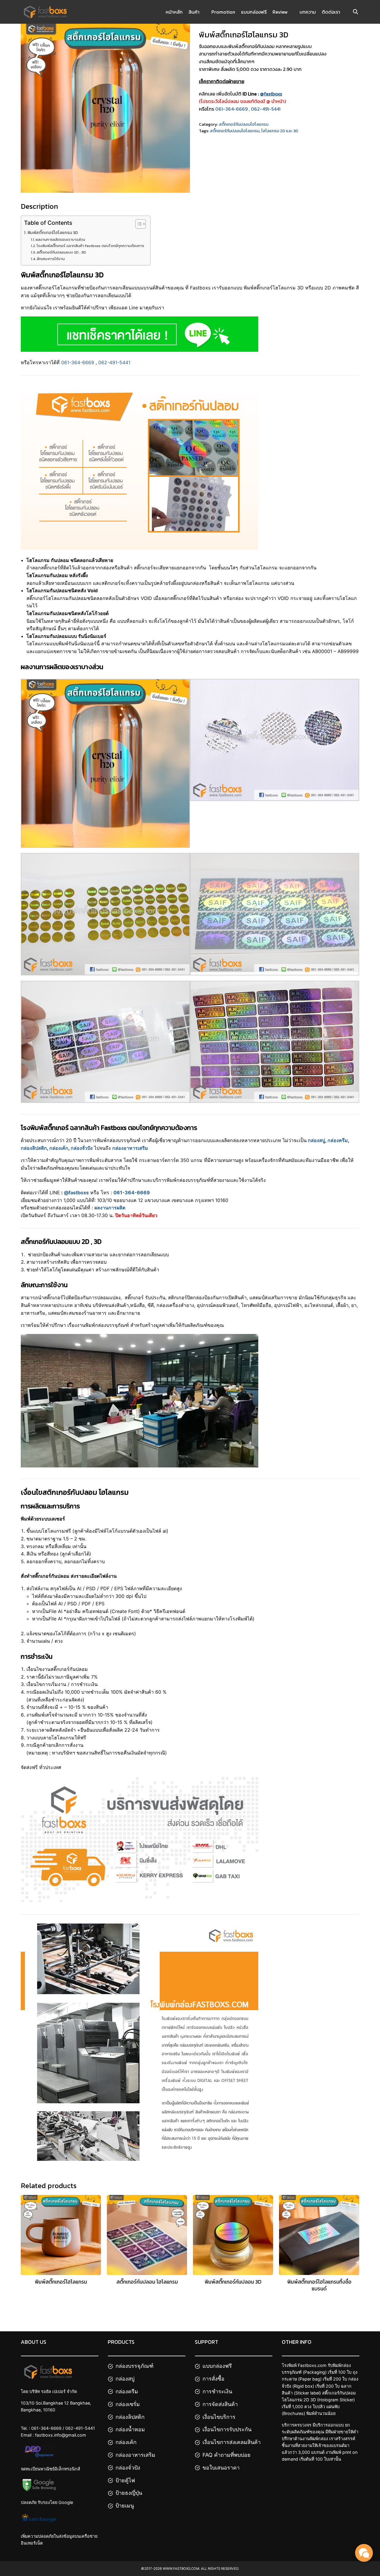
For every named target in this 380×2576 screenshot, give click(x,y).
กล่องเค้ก (59, 1148)
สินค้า (194, 12)
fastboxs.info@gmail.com (61, 2435)
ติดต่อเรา (331, 12)
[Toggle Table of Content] (138, 224)
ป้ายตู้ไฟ (125, 2480)
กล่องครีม (338, 1140)
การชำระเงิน (217, 2391)
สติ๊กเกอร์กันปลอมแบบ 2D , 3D (61, 252)
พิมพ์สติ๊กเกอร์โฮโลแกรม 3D (53, 233)
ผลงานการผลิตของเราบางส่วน (60, 239)
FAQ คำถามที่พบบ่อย (227, 2455)
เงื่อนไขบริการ (219, 2417)
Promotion (223, 12)
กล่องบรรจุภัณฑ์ (134, 2366)
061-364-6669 (231, 109)
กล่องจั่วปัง (82, 1148)
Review (280, 12)
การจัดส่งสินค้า (220, 2404)
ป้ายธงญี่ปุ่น (129, 2493)
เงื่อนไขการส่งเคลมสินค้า (232, 2442)
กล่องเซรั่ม (128, 2404)
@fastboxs (76, 1193)
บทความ (308, 12)
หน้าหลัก (174, 12)
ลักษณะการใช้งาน (51, 259)
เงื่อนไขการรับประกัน (227, 2429)
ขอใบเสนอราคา (221, 2468)
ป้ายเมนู (125, 2506)
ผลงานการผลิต (110, 1208)
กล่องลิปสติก (34, 1148)
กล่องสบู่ (316, 1140)
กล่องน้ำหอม (130, 2429)
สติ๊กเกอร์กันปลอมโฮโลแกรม (244, 124)
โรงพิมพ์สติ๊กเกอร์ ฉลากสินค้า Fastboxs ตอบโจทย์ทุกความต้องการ (90, 246)
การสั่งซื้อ (213, 2379)
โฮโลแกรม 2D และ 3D (280, 131)
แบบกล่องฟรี (254, 12)
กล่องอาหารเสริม (135, 2455)
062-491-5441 (266, 109)
